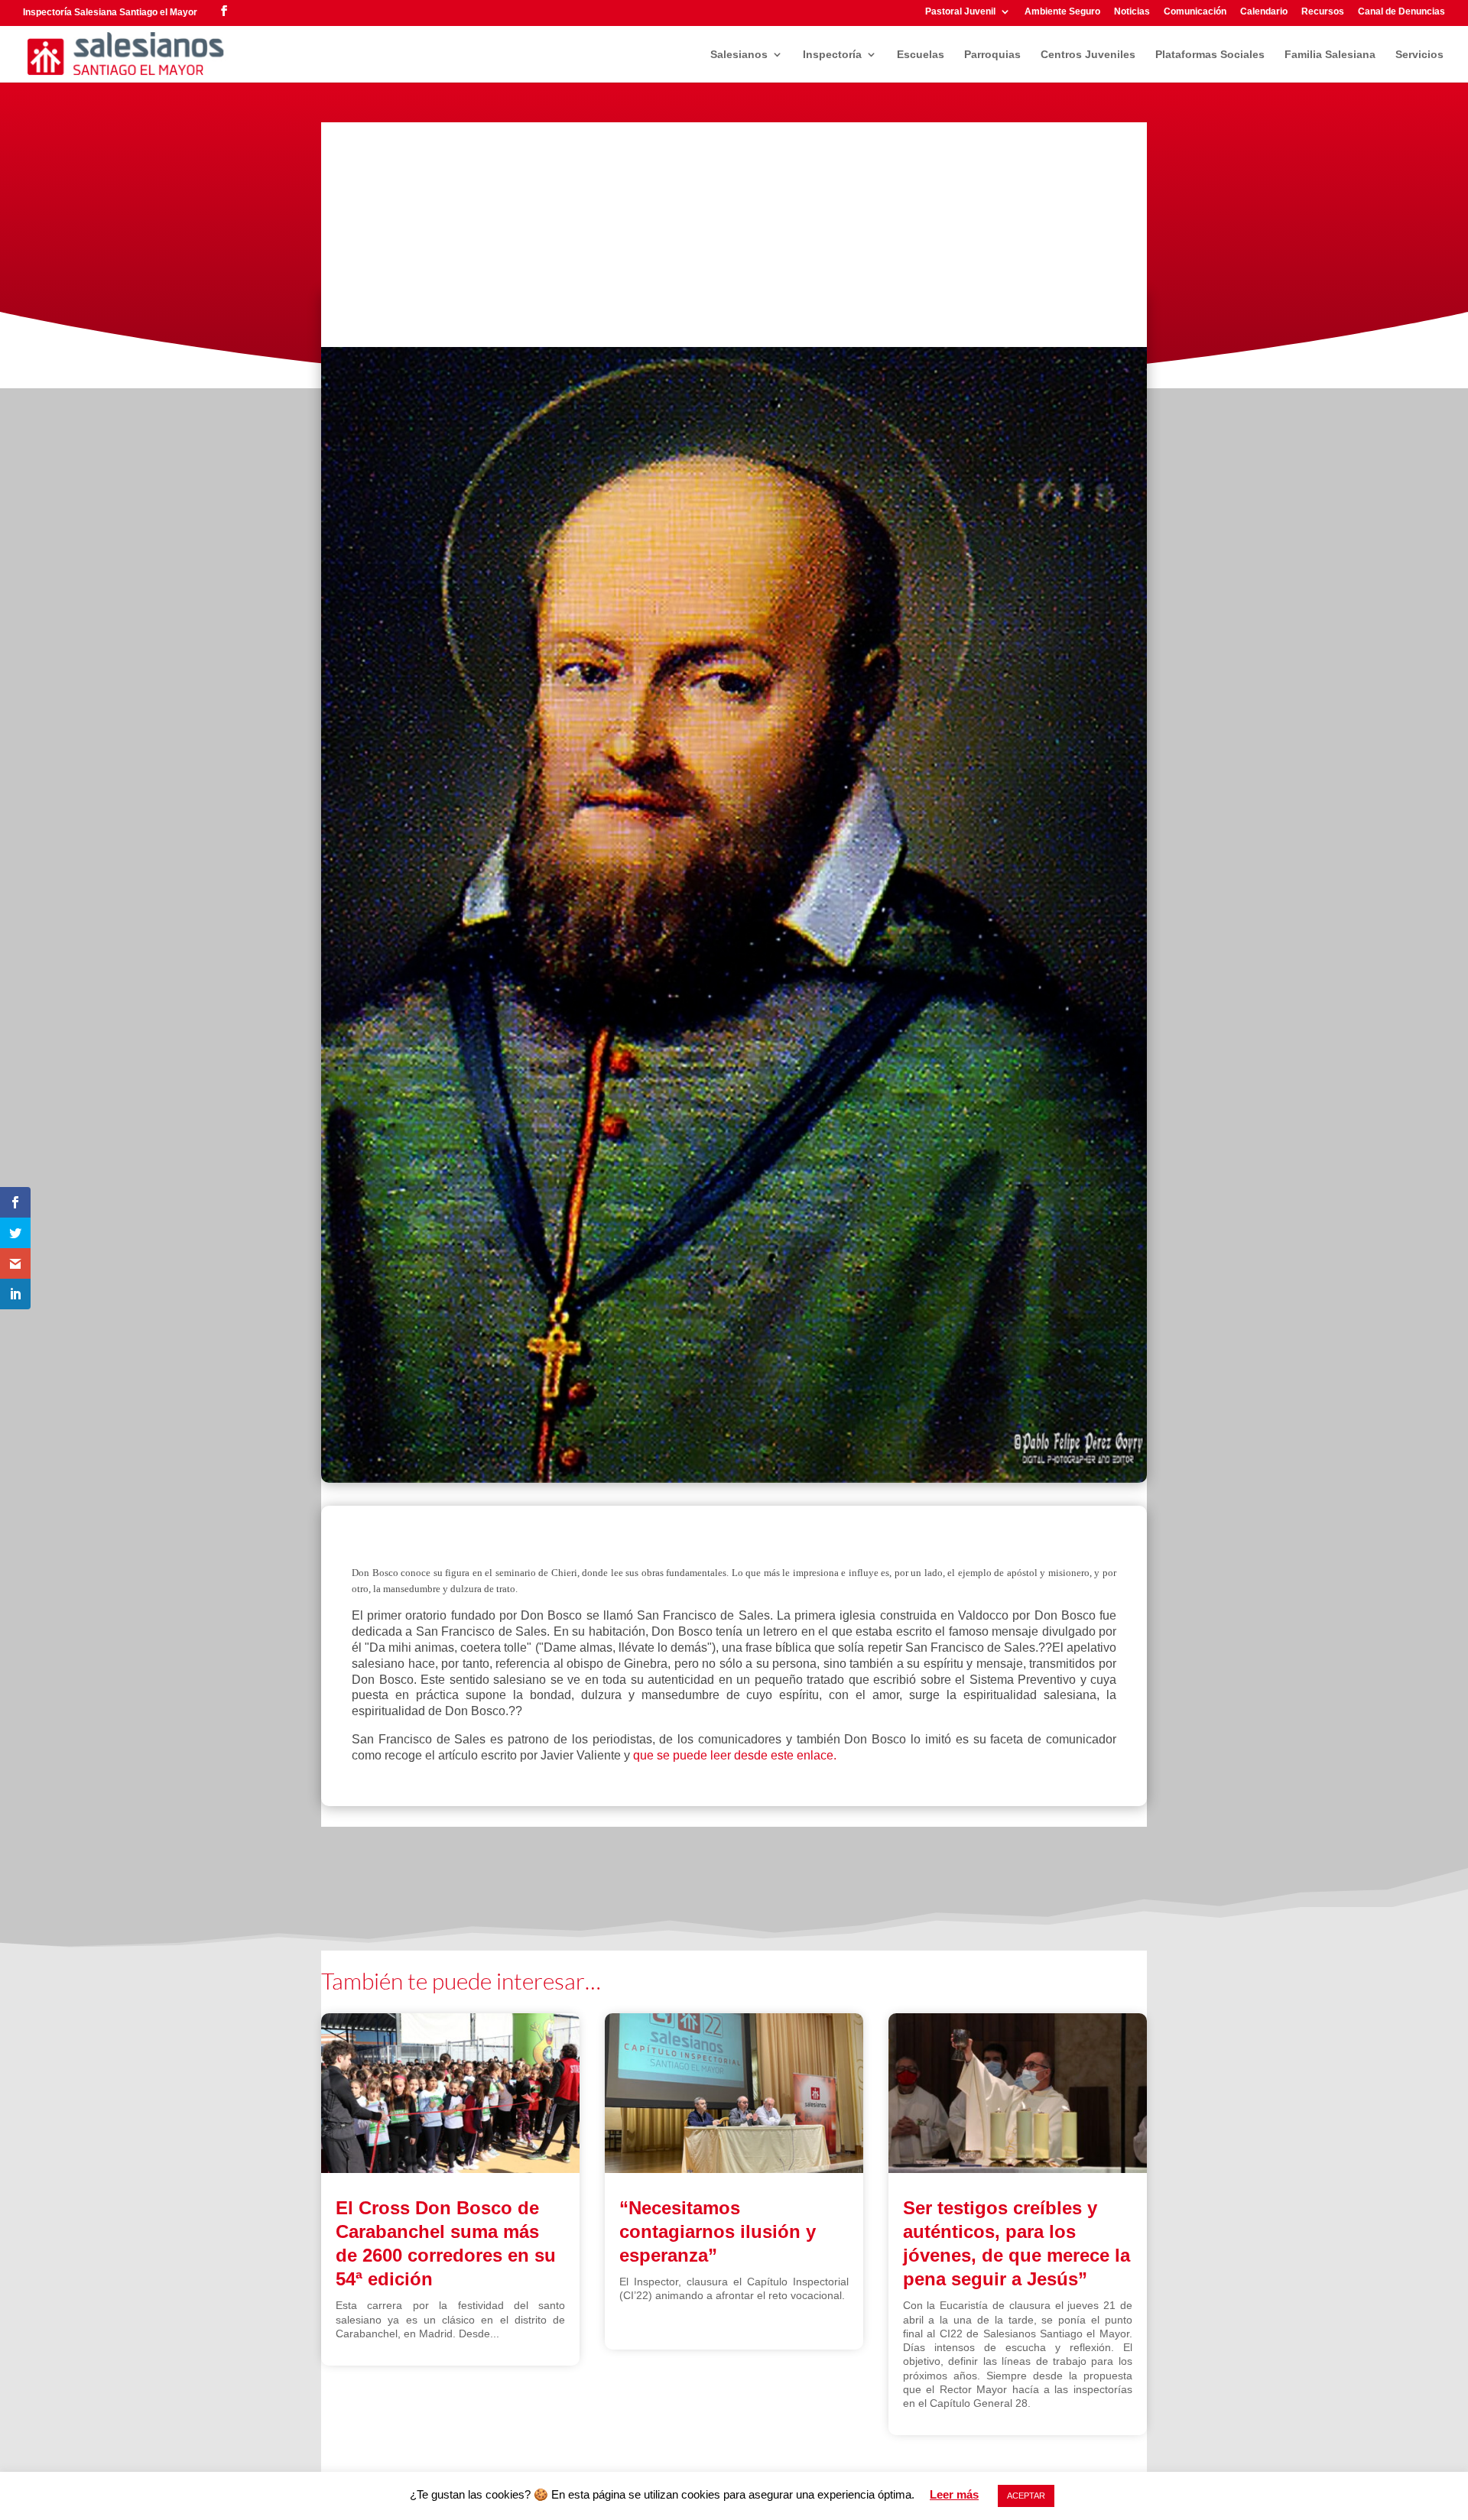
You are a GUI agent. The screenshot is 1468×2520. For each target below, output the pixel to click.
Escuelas (921, 55)
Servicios (1419, 55)
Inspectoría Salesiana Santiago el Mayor (110, 12)
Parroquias (992, 55)
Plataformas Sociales (1210, 55)
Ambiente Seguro (1062, 12)
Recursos (1323, 12)
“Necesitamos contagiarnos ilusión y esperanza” (718, 2231)
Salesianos (739, 55)
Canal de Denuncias (1401, 12)
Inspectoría (832, 55)
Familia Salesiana (1330, 55)
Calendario (1264, 12)
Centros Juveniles (1088, 55)
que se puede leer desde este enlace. (735, 1755)
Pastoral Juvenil (960, 12)
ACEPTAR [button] (1026, 2496)
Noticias (1132, 12)
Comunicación (1195, 12)
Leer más (954, 2494)
